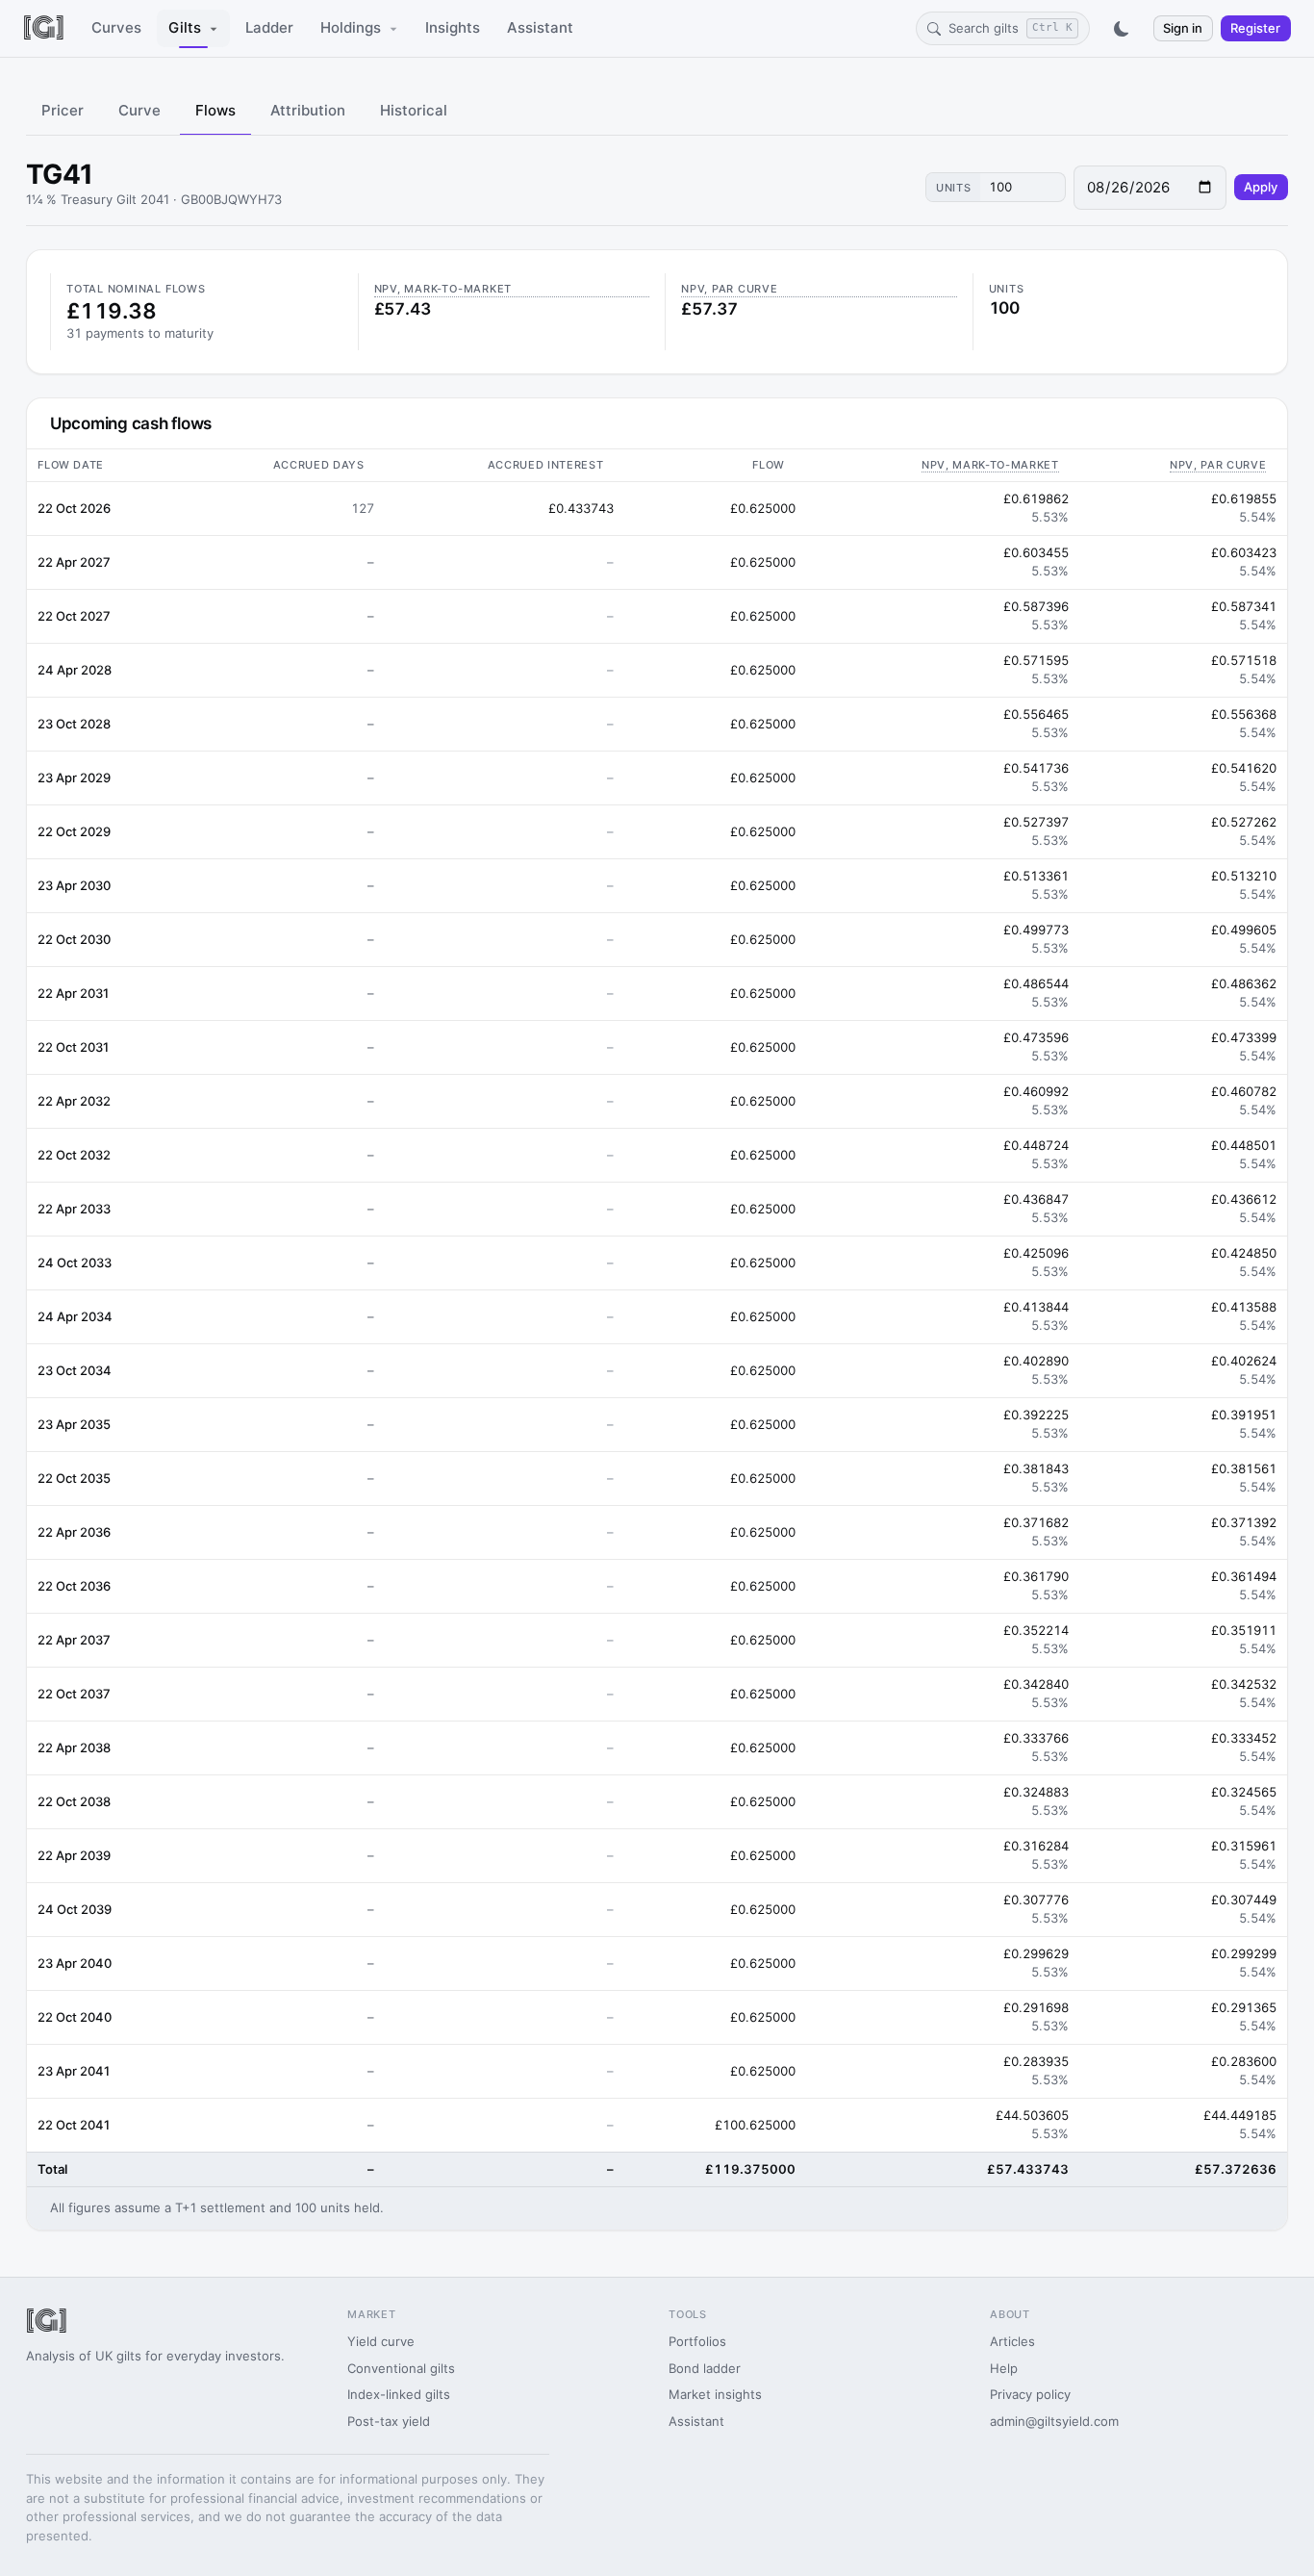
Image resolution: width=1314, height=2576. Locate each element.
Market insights (715, 2394)
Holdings (351, 27)
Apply (1261, 187)
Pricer (63, 110)
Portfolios (697, 2341)
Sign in (1183, 28)
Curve (139, 110)
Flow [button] (769, 465)
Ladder (269, 27)
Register (1255, 28)
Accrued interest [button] (546, 465)
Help (1004, 2368)
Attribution (308, 110)
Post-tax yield (389, 2421)
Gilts (185, 27)
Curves (116, 27)
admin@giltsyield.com (1054, 2421)
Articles (1012, 2341)
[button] (943, 465)
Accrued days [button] (319, 465)
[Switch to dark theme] (1122, 29)
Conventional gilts (401, 2368)
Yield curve (381, 2341)
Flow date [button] (71, 465)
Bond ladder (705, 2368)
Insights (453, 27)
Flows (215, 110)
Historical (414, 110)
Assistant (540, 27)
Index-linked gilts (399, 2394)
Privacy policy (1030, 2394)
